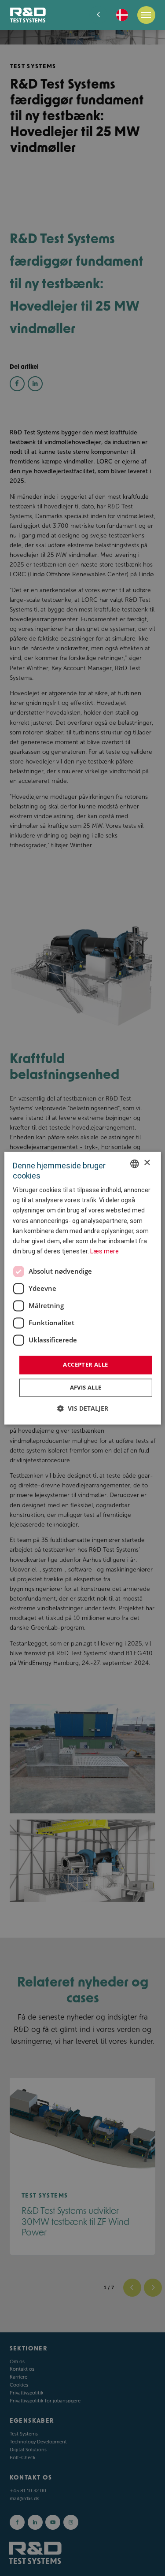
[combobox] (135, 1164)
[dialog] (82, 1288)
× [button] (147, 1163)
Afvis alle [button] (86, 1387)
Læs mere (104, 1251)
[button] (83, 1408)
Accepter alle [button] (85, 1364)
